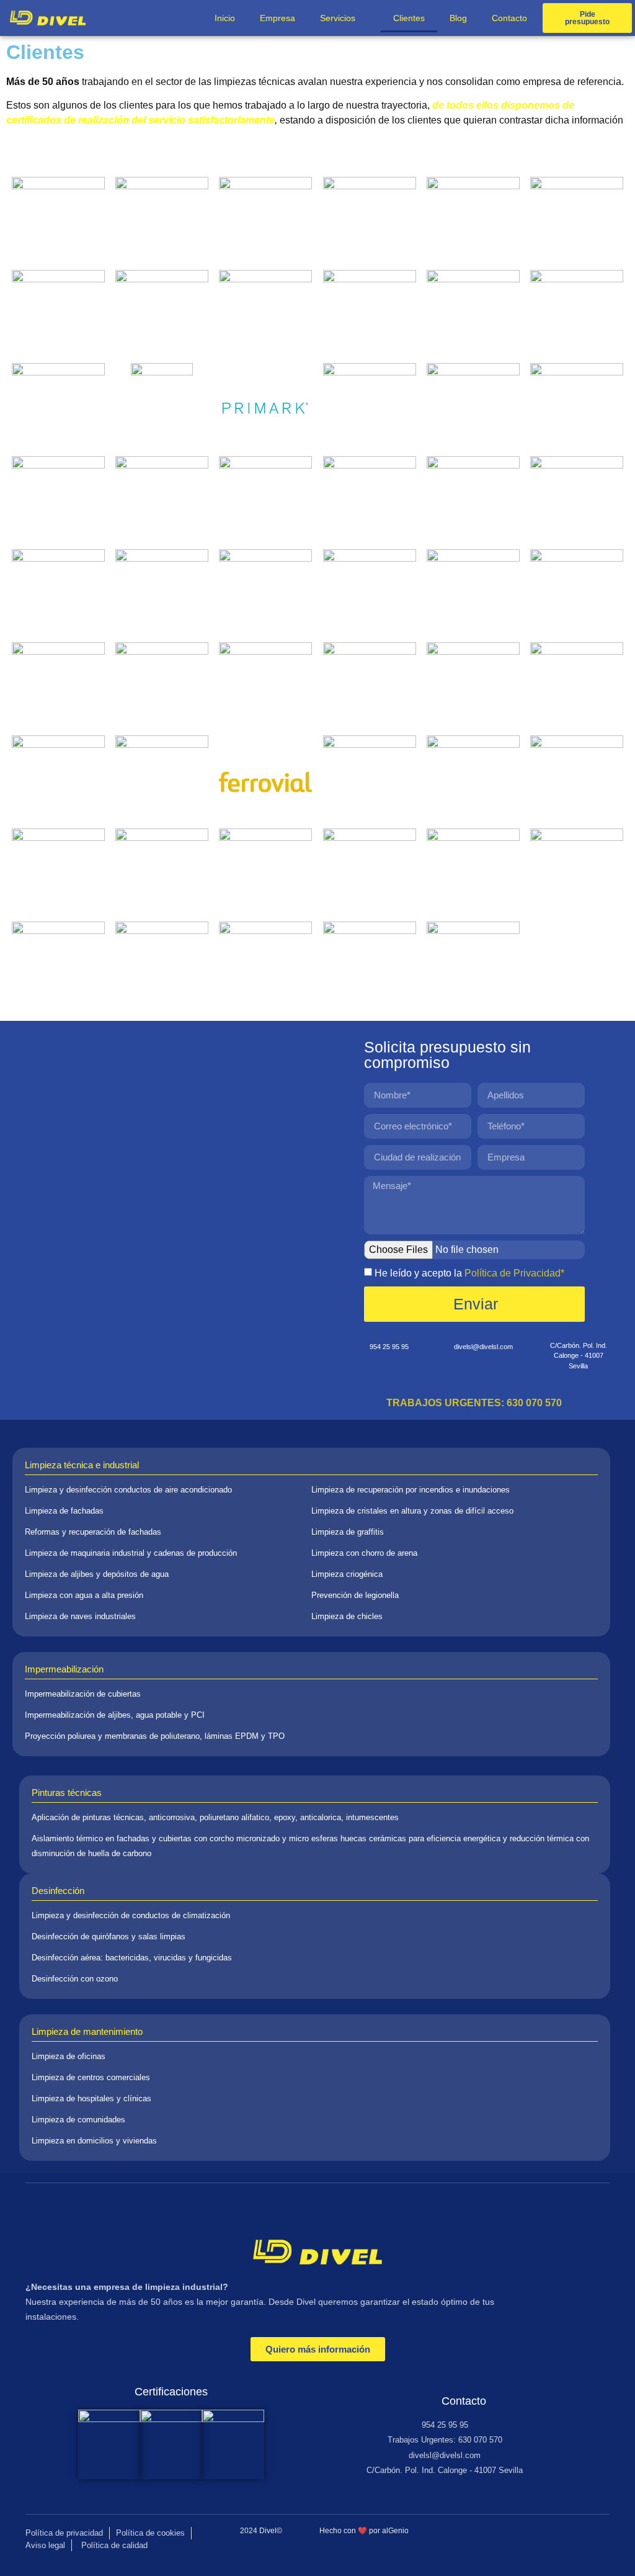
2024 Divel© (261, 2531)
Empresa (278, 18)
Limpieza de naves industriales (80, 1616)
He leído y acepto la (469, 1273)
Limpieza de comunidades (78, 2120)
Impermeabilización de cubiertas (83, 1694)
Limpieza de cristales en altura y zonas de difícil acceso (412, 1511)
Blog (458, 18)
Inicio (225, 18)
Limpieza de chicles (347, 1616)
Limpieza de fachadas (64, 1511)
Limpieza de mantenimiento (87, 2031)
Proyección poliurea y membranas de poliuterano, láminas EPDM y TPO (155, 1736)
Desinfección (58, 1891)
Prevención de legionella (355, 1595)
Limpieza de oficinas (69, 2056)
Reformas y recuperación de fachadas (93, 1532)
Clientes (409, 18)
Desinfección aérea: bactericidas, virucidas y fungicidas (132, 1958)
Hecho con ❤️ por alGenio (364, 2531)
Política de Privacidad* (514, 1273)
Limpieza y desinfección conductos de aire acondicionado (128, 1490)
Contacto (509, 18)
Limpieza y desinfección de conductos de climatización (131, 1915)
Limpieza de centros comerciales (91, 2077)
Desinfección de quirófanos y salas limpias (109, 1936)
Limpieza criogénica (347, 1574)
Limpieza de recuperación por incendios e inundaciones (411, 1490)
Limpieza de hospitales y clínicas (91, 2098)
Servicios (338, 18)
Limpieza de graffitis (348, 1532)
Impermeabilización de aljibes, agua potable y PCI (115, 1715)
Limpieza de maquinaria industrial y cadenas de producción (131, 1553)
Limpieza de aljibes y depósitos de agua (97, 1574)
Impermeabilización (64, 1669)
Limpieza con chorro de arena (364, 1553)
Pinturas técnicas (67, 1793)
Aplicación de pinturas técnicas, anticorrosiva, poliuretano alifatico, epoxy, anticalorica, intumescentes (215, 1817)
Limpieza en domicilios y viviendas (94, 2141)
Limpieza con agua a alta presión (84, 1595)
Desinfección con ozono (75, 1979)
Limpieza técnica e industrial (82, 1465)
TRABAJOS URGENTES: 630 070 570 (474, 1403)
